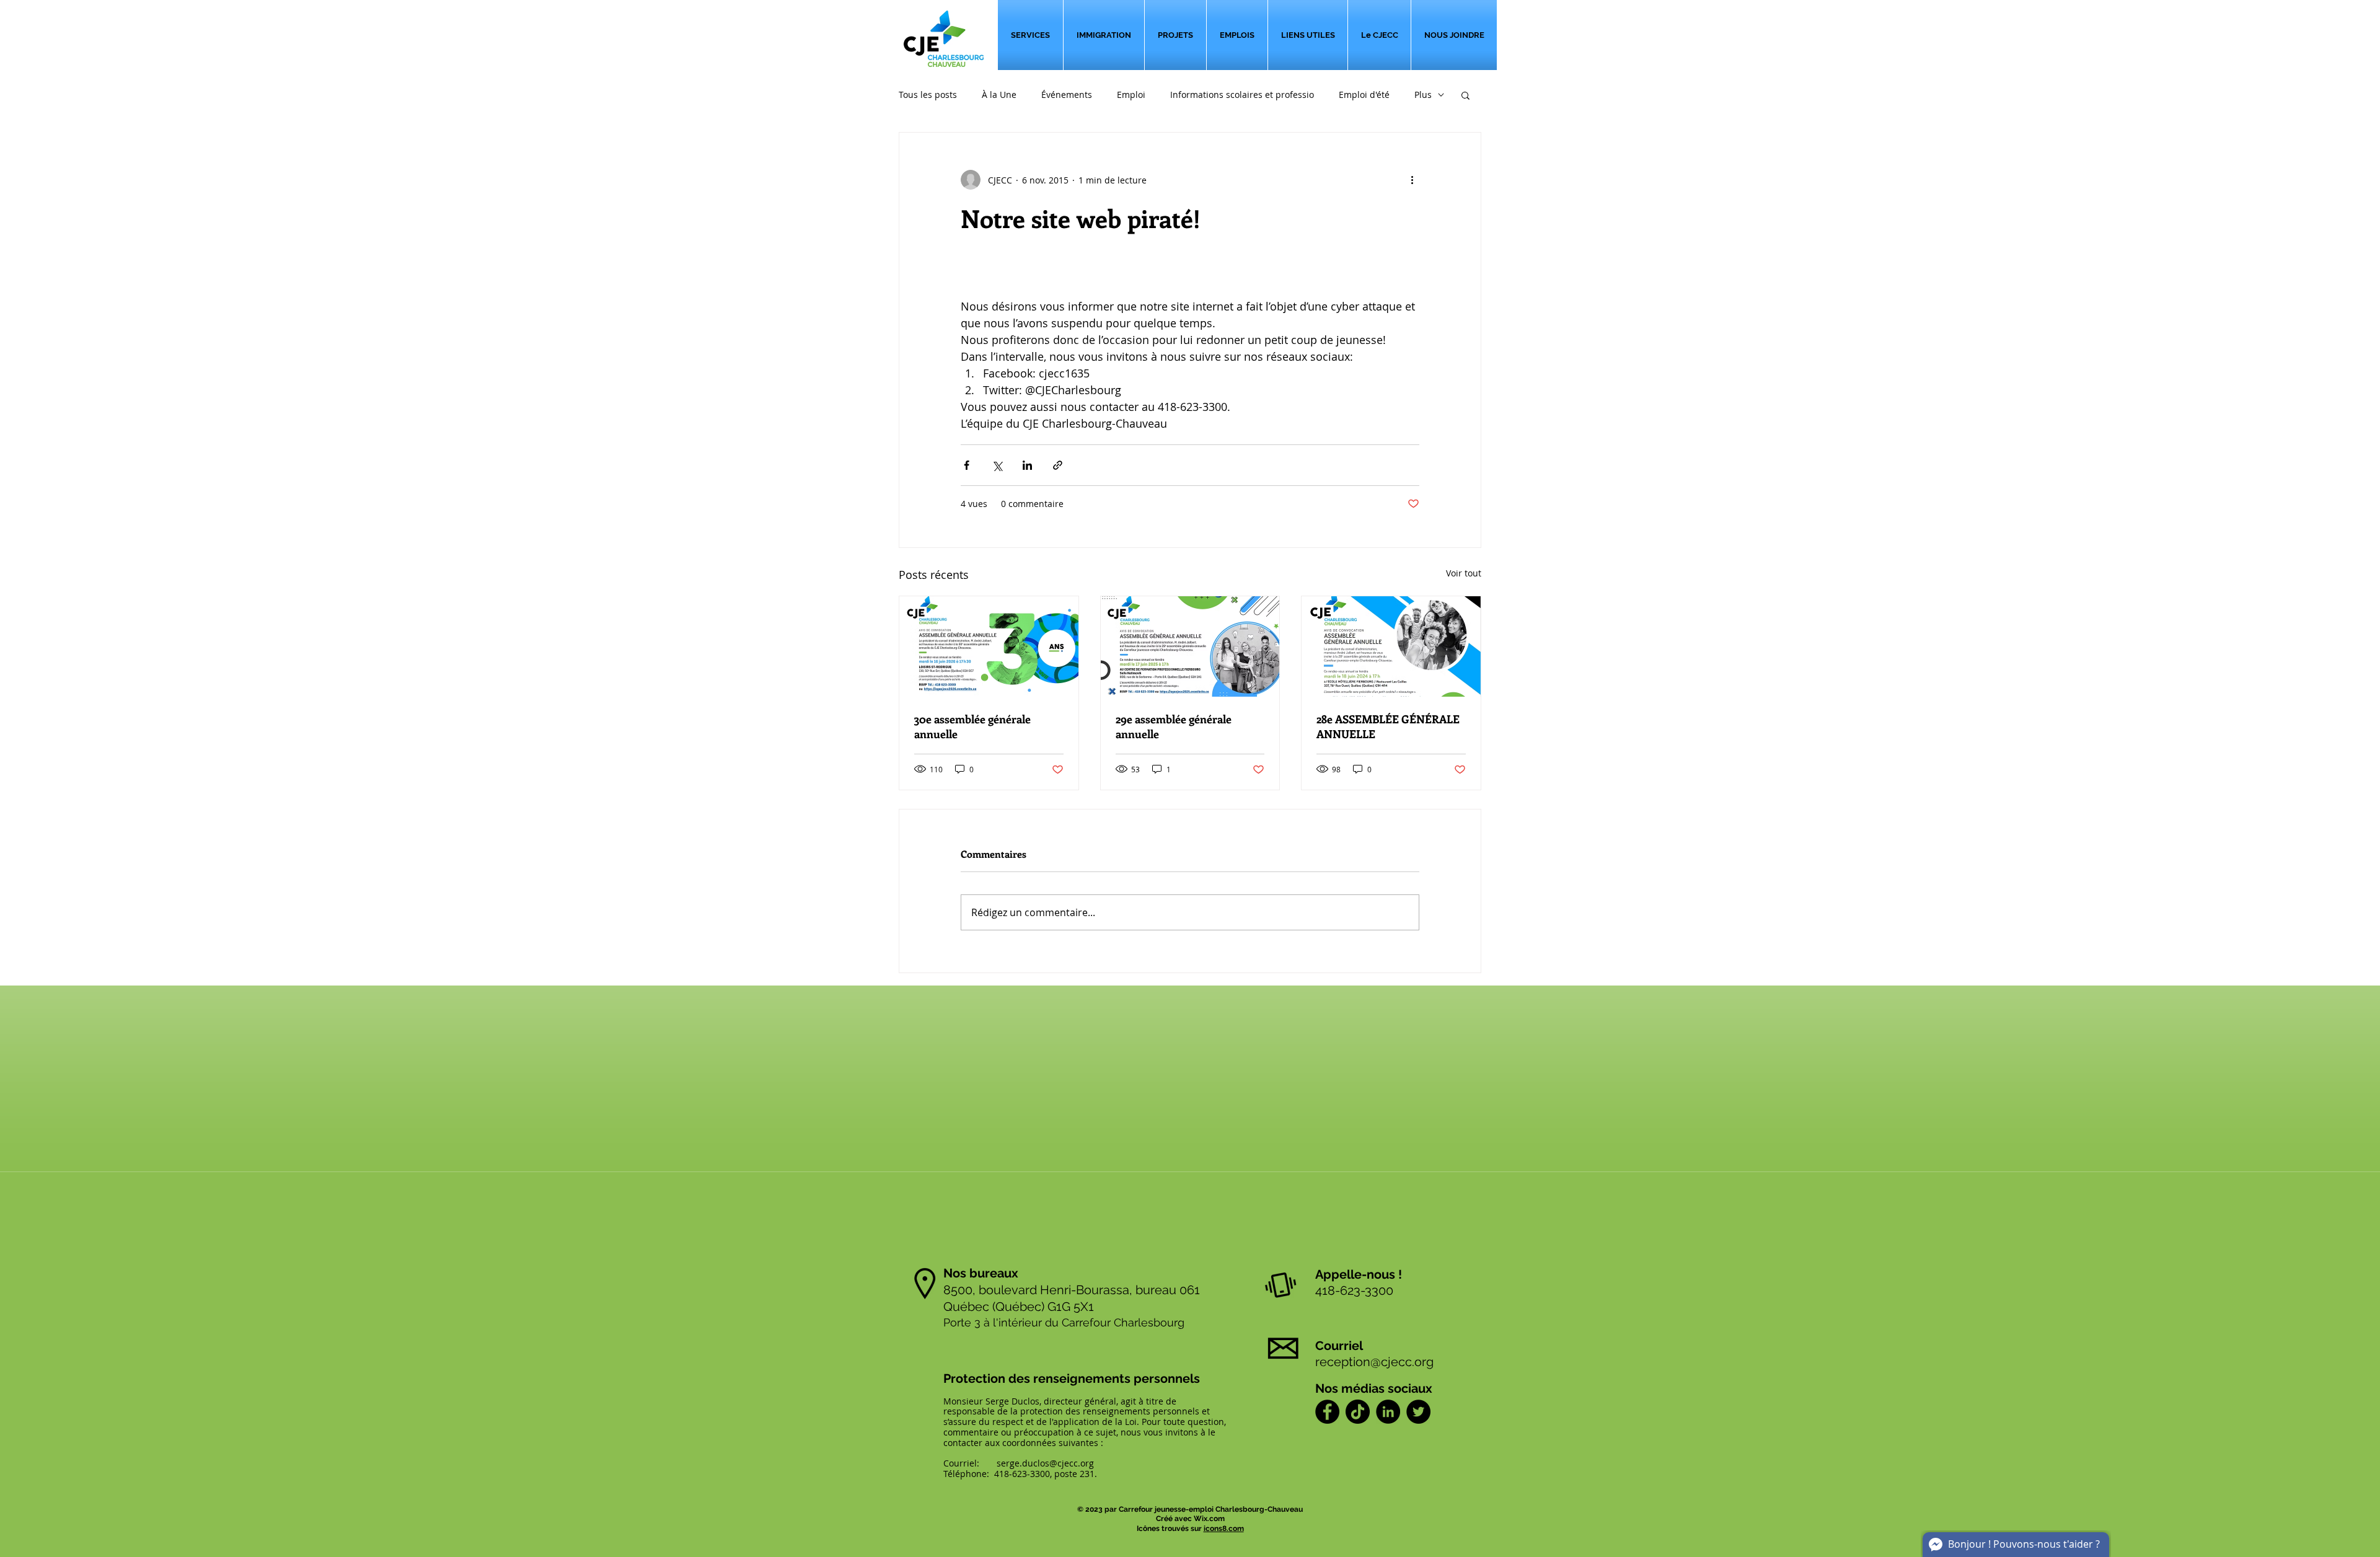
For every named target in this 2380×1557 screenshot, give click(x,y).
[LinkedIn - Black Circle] (1388, 1412)
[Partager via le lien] (1058, 465)
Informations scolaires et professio (1242, 95)
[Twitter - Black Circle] (1418, 1412)
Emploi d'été (1364, 95)
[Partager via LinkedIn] (1027, 465)
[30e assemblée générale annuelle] (989, 646)
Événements (1067, 95)
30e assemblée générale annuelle (972, 726)
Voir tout (1464, 573)
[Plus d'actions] (1412, 180)
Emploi (1131, 95)
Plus (1423, 95)
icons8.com (1224, 1528)
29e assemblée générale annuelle (1174, 726)
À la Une (999, 95)
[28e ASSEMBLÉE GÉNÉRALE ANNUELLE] (1391, 646)
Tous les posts (928, 95)
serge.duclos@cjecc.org (1045, 1463)
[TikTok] (1358, 1412)
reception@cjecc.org (1374, 1362)
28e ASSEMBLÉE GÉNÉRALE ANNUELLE (1388, 726)
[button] (1465, 95)
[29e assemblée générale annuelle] (1190, 646)
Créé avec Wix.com (1190, 1519)
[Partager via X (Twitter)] (997, 465)
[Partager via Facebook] (967, 465)
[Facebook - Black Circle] (1327, 1412)
